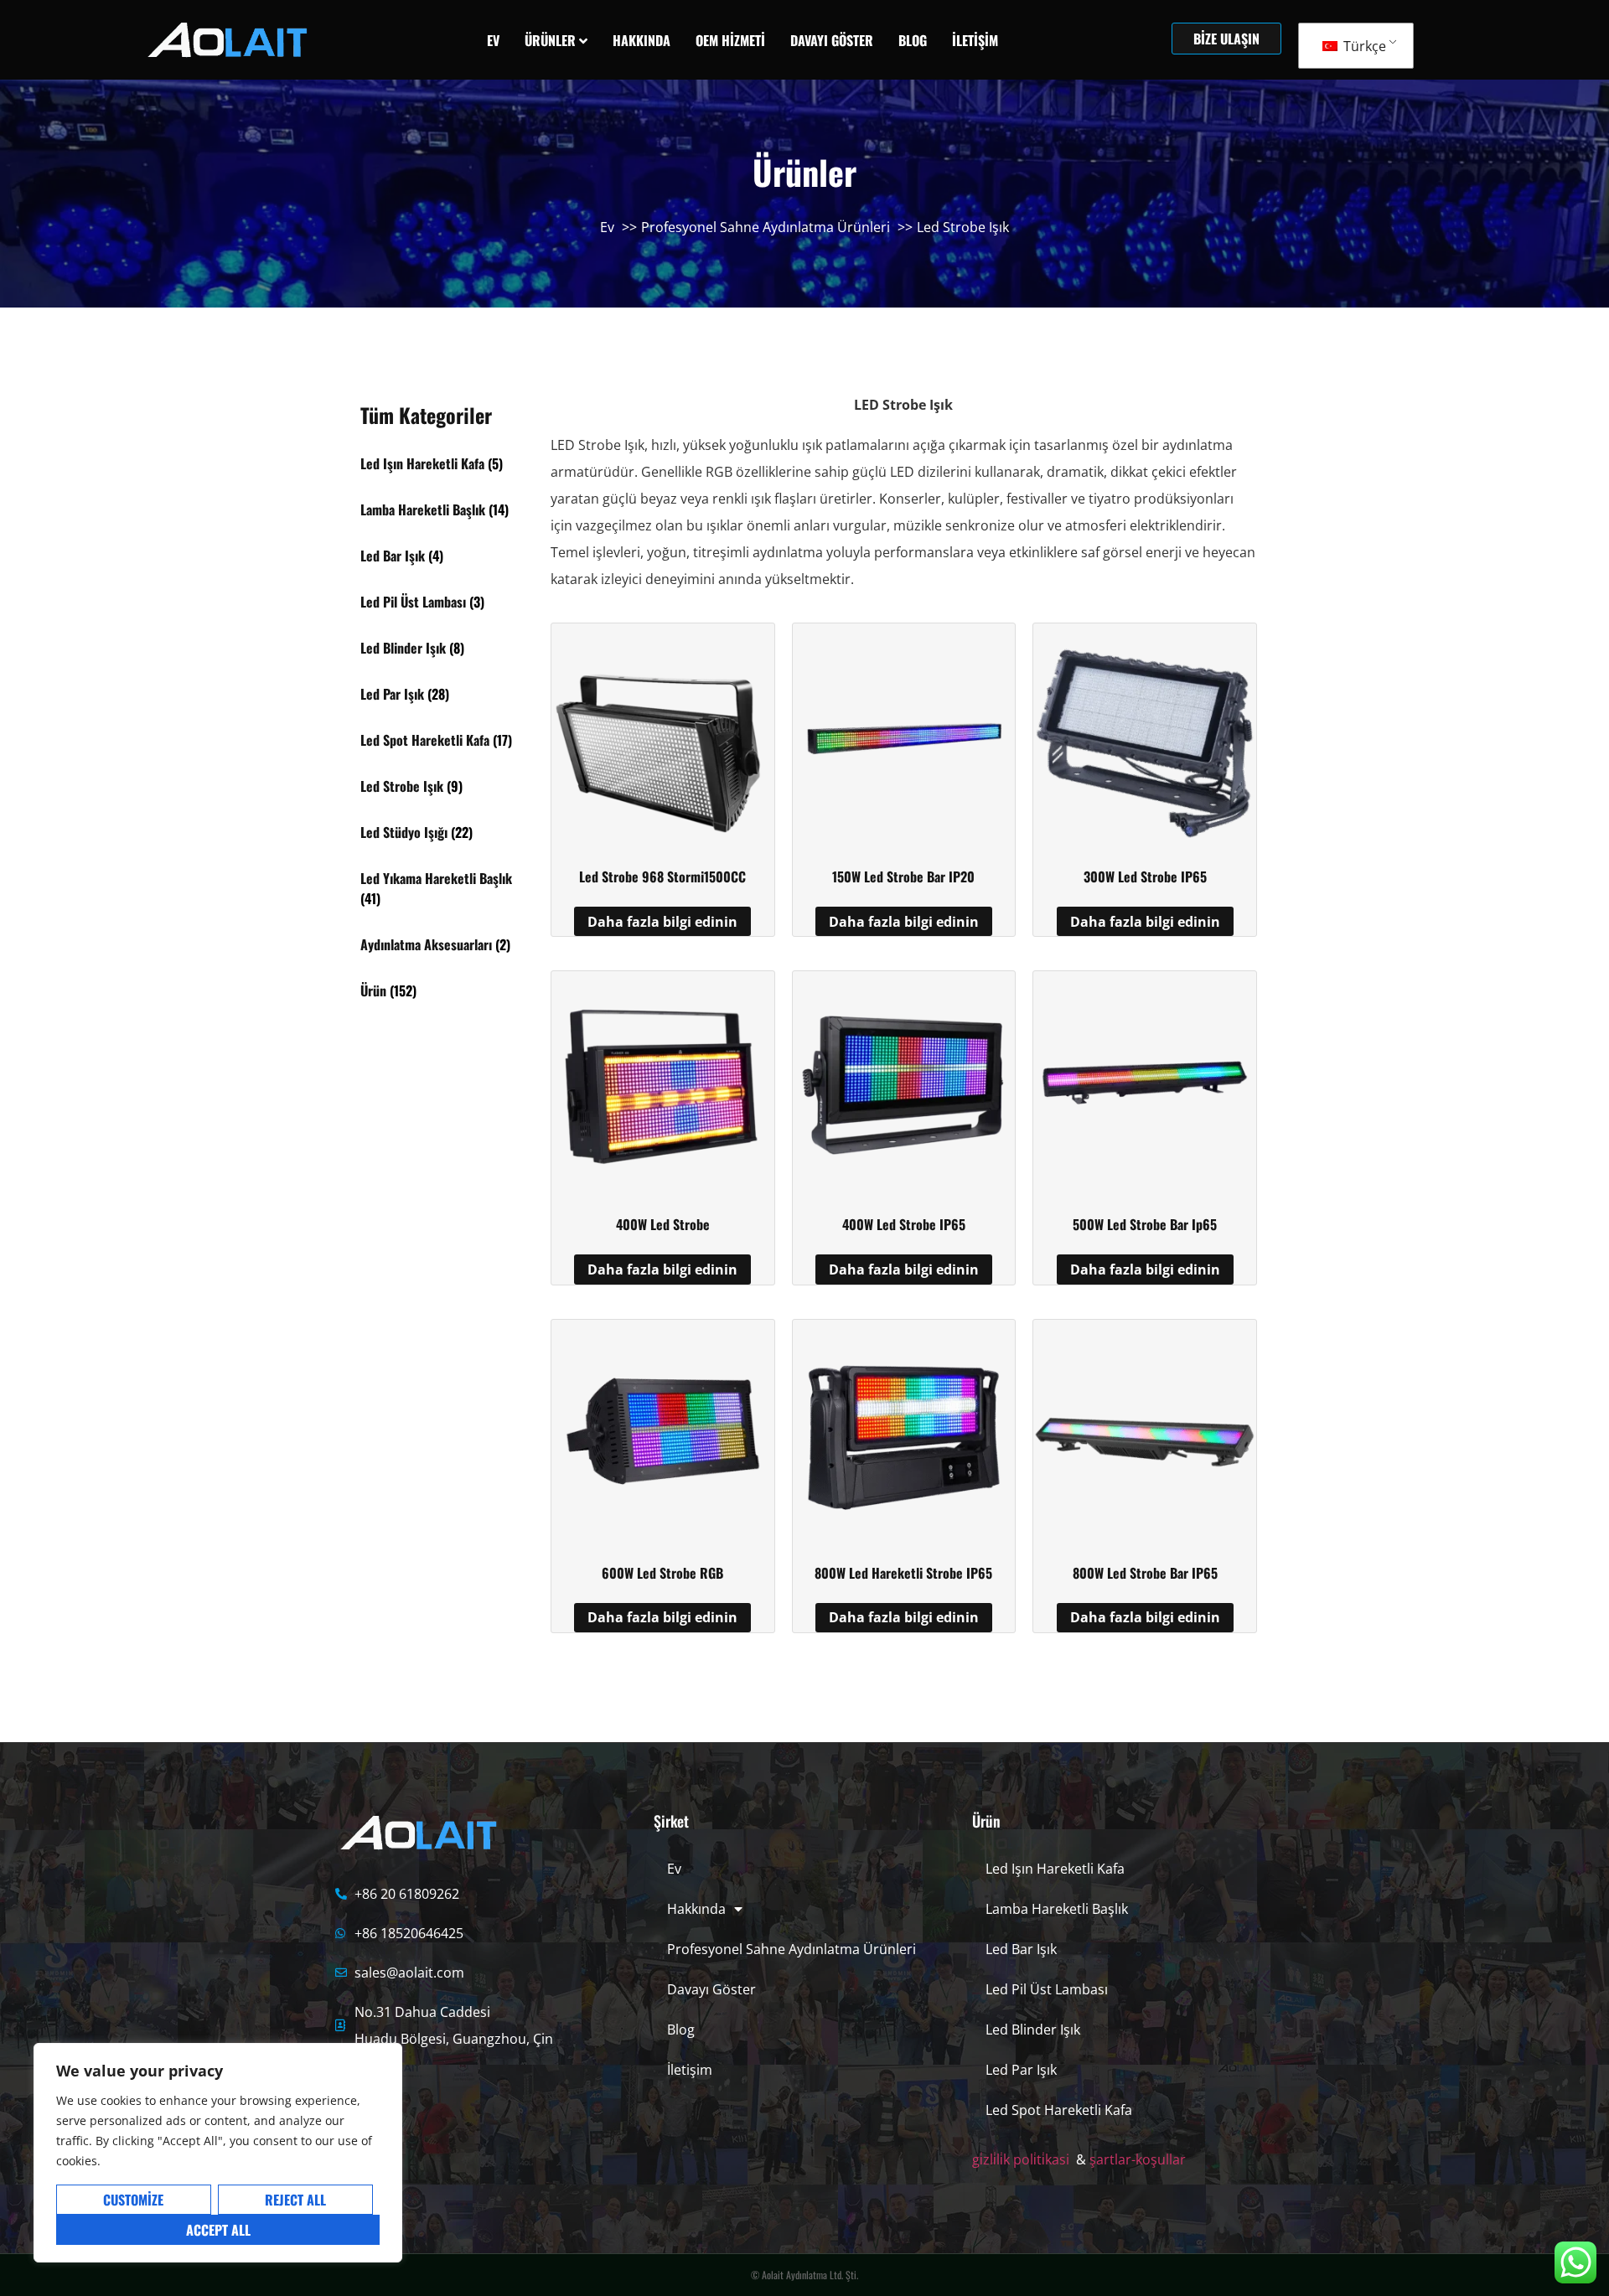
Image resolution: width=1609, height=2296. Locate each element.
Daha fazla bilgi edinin (662, 922)
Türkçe (1363, 46)
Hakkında (696, 1909)
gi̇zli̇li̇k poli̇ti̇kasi (1021, 2159)
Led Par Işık (1021, 2070)
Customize (133, 2200)
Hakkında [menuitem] (642, 40)
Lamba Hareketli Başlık (1057, 1909)
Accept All (218, 2230)
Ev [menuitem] (493, 40)
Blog (681, 2030)
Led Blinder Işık (1033, 2030)
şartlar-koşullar (1138, 2159)
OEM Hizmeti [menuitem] (730, 40)
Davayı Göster (711, 1989)
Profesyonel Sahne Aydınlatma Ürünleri (792, 1949)
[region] (218, 2153)
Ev (674, 1869)
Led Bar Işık (1021, 1949)
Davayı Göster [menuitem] (832, 40)
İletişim (690, 2070)
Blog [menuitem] (913, 40)
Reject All (295, 2200)
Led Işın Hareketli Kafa (1055, 1869)
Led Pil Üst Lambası (1047, 1989)
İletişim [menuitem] (975, 40)
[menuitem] (556, 40)
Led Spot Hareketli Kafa (1059, 2110)
